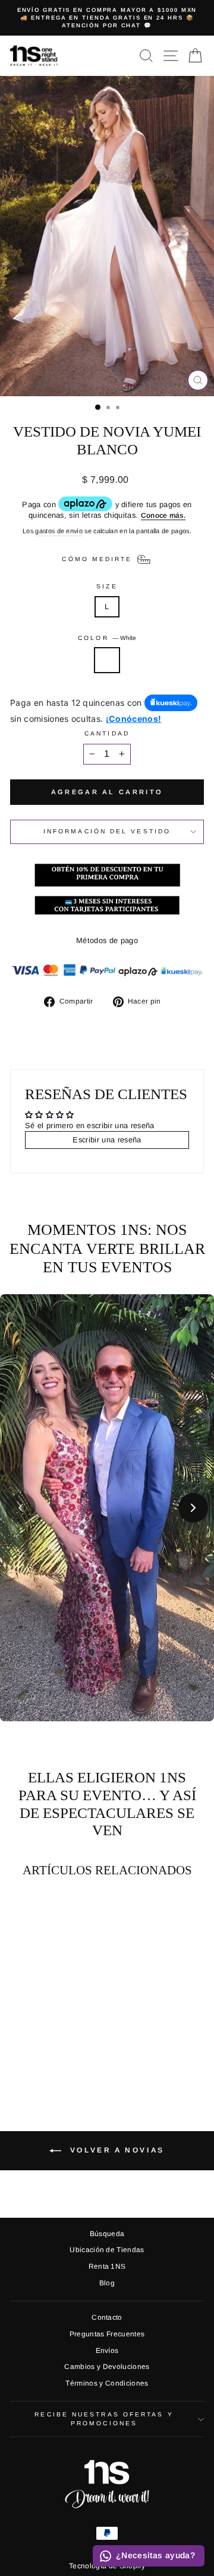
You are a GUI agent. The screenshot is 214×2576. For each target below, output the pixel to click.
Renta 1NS (107, 2266)
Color (107, 638)
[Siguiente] (193, 1508)
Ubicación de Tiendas (107, 2250)
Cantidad (107, 733)
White (107, 660)
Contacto (107, 2317)
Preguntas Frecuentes (107, 2334)
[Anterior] (21, 1508)
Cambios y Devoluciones (107, 2367)
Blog (107, 2283)
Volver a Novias (115, 2150)
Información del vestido (107, 831)
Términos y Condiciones (107, 2383)
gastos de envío (59, 531)
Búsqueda (107, 2234)
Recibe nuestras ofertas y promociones (104, 2419)
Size (107, 586)
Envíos (107, 2351)
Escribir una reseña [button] (107, 1140)
